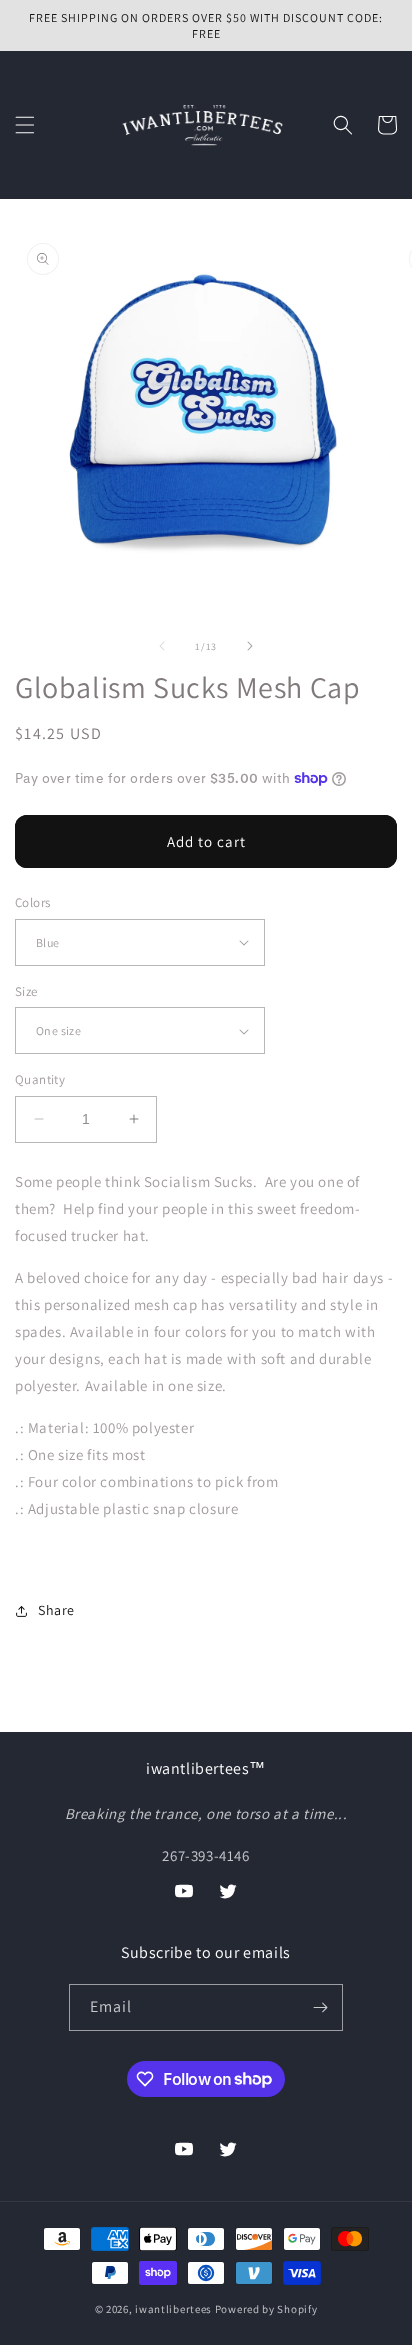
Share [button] (56, 1610)
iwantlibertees (173, 2309)
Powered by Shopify (266, 2309)
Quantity (40, 1079)
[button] (25, 125)
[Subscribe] (320, 2007)
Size (26, 991)
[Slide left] (162, 646)
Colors (32, 902)
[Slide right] (250, 646)
